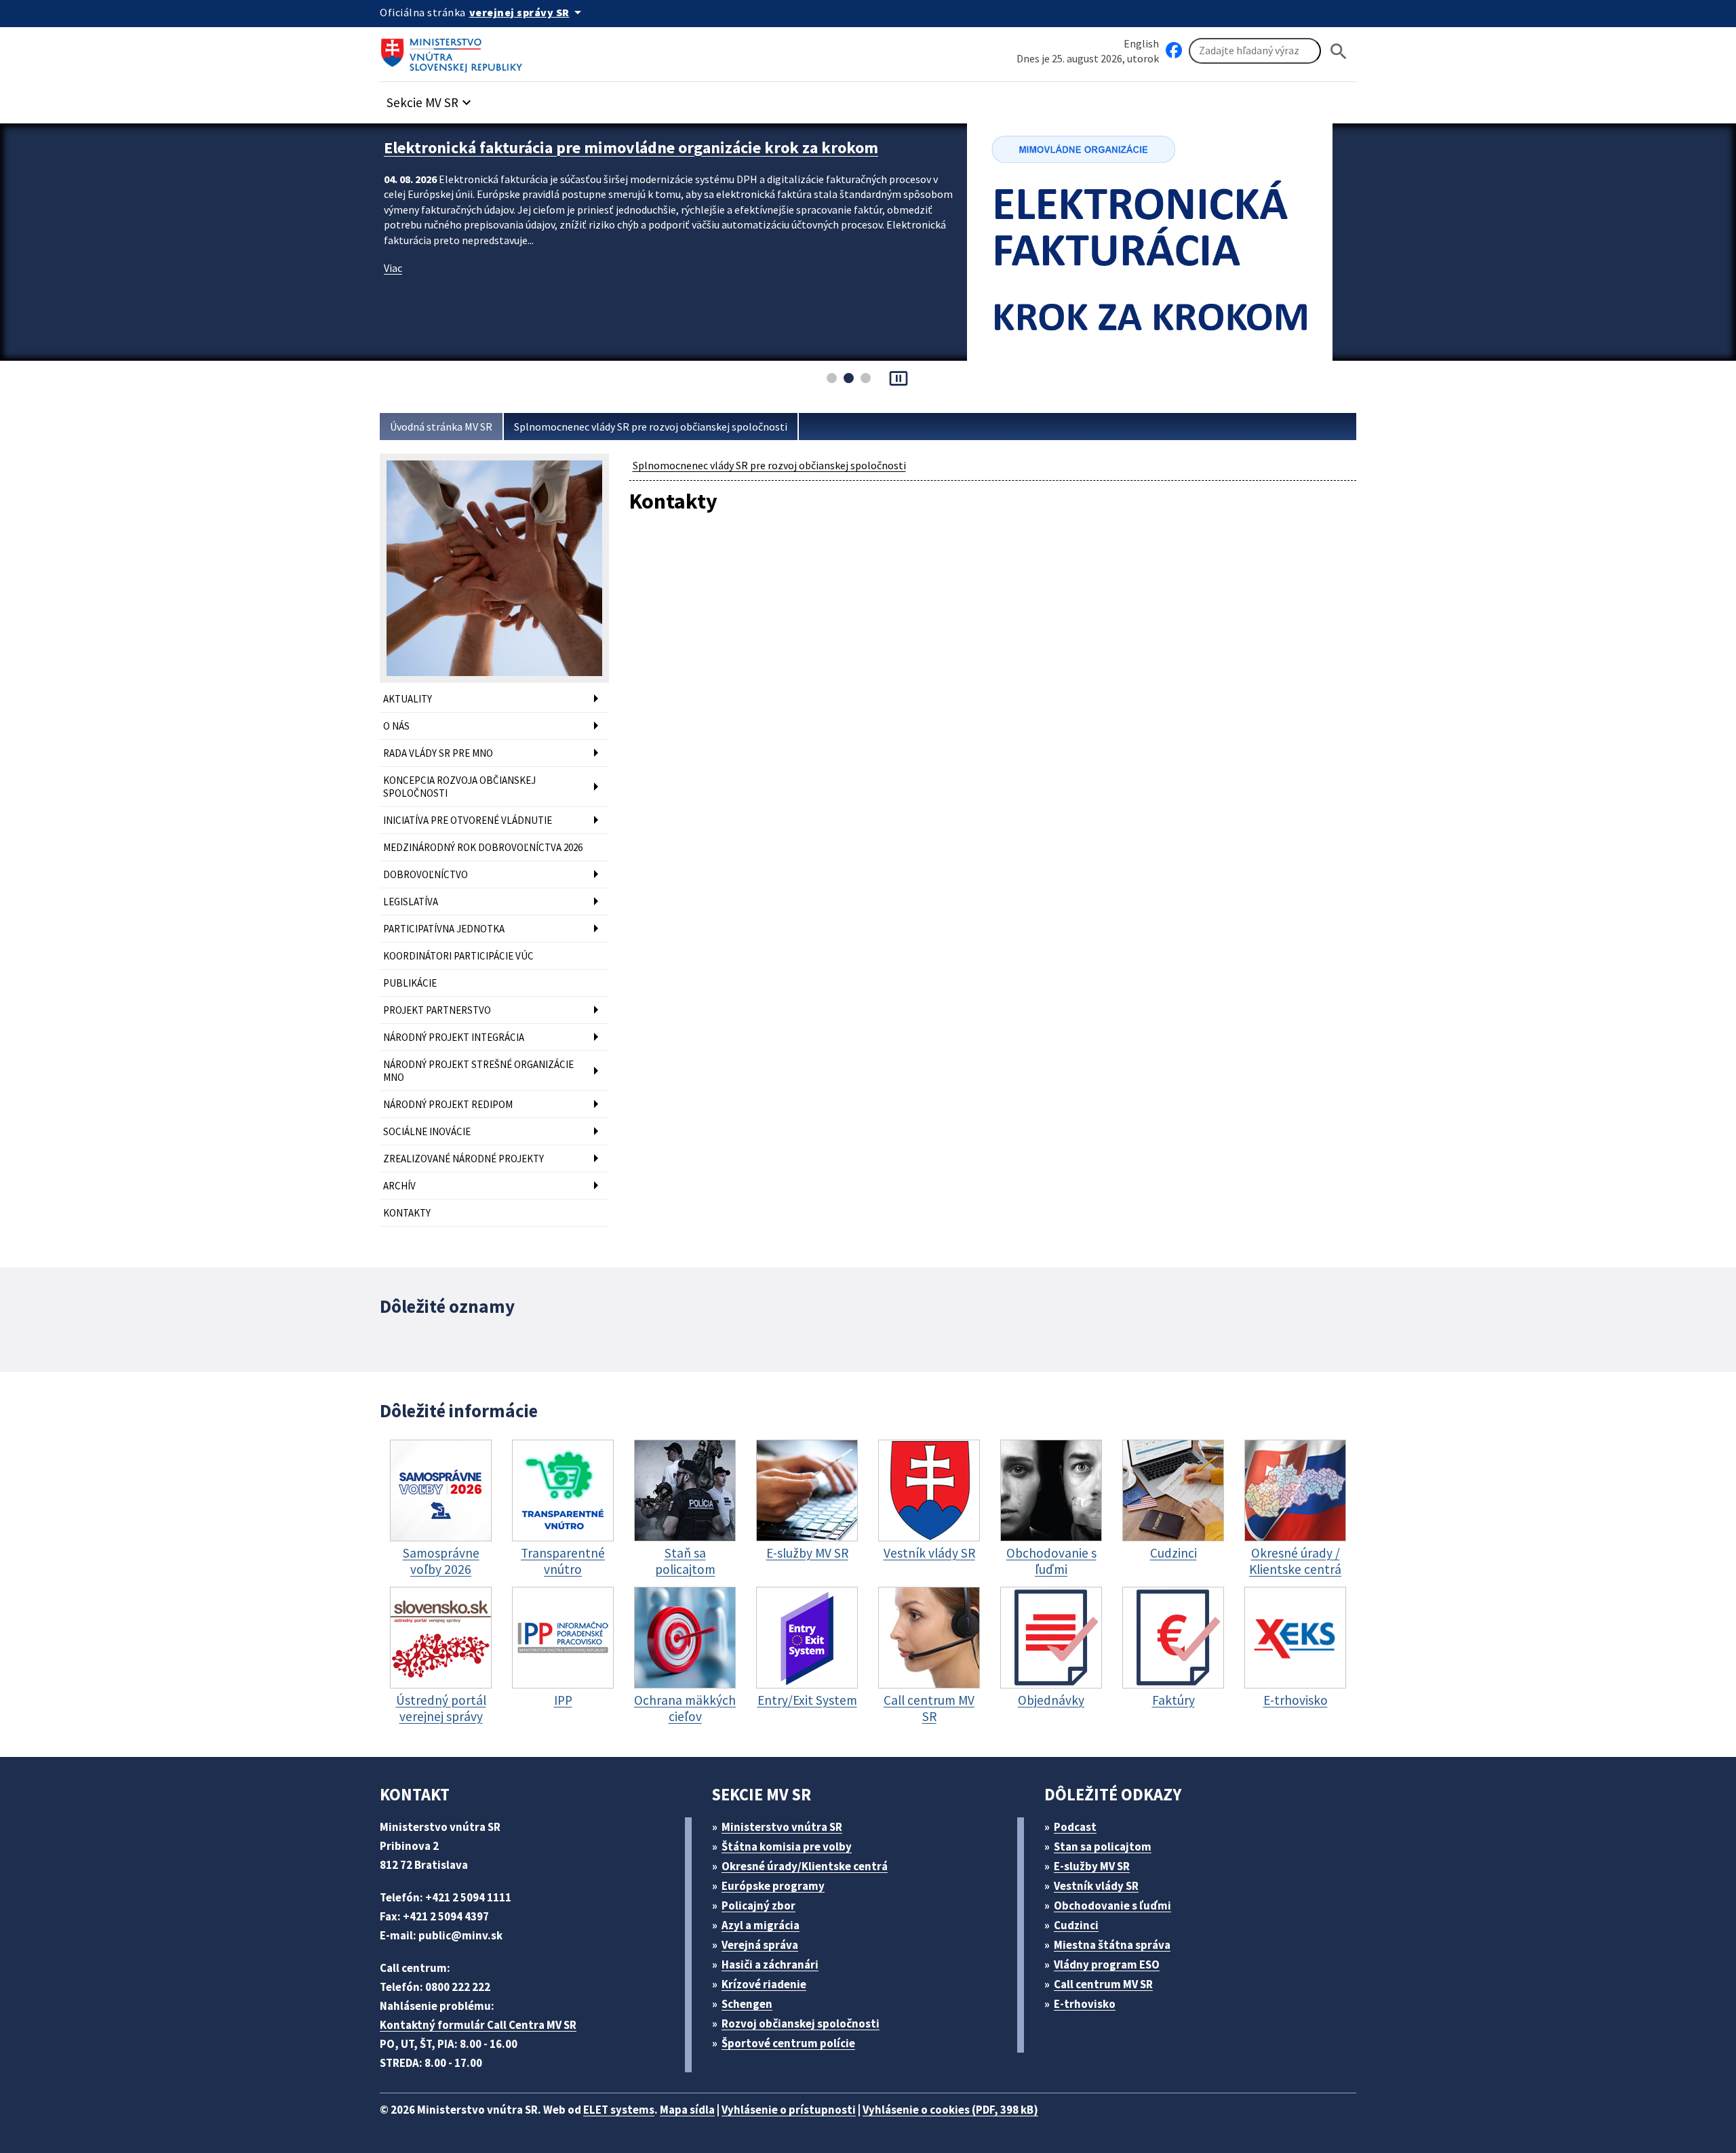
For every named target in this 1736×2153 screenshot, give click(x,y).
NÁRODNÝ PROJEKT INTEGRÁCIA (454, 1037)
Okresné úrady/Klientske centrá (805, 1866)
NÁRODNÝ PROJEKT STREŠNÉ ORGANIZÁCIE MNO (478, 1071)
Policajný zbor (758, 1905)
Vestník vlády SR (1096, 1886)
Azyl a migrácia (761, 1925)
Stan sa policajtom (1103, 1846)
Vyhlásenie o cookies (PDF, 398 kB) (950, 2110)
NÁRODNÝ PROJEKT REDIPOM (448, 1104)
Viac (393, 268)
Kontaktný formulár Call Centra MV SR (478, 2025)
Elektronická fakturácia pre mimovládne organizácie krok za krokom (631, 147)
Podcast (1075, 1827)
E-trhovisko (1085, 2004)
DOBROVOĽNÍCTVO (426, 874)
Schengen (747, 2004)
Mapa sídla (687, 2110)
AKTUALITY (408, 699)
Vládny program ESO (1107, 1964)
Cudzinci (1076, 1925)
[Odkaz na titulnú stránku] (454, 51)
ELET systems (619, 2110)
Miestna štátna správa (1112, 1945)
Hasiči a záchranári (770, 1964)
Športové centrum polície (788, 2043)
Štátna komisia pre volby (787, 1846)
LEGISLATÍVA (411, 902)
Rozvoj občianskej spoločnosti (801, 2023)
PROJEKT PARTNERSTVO (437, 1010)
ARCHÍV (399, 1186)
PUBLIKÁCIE (410, 983)
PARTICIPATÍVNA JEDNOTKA (444, 929)
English (1141, 43)
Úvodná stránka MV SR (441, 427)
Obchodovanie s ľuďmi (1112, 1905)
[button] (431, 99)
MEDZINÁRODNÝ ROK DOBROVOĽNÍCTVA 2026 (483, 847)
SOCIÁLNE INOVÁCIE (427, 1131)
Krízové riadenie (764, 1984)
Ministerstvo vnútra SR (782, 1827)
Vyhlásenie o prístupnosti (789, 2110)
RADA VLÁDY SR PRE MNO (438, 753)
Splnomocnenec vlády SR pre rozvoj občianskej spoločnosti (651, 427)
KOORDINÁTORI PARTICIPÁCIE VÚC (458, 956)
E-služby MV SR (1092, 1866)
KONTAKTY (407, 1213)
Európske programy (773, 1886)
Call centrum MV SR (1103, 1984)
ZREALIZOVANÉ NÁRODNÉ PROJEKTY (463, 1159)
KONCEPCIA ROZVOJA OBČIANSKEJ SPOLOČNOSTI (459, 787)
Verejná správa (760, 1945)
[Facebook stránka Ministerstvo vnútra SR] (1174, 51)
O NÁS (396, 726)
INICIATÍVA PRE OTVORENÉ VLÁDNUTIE (468, 820)
